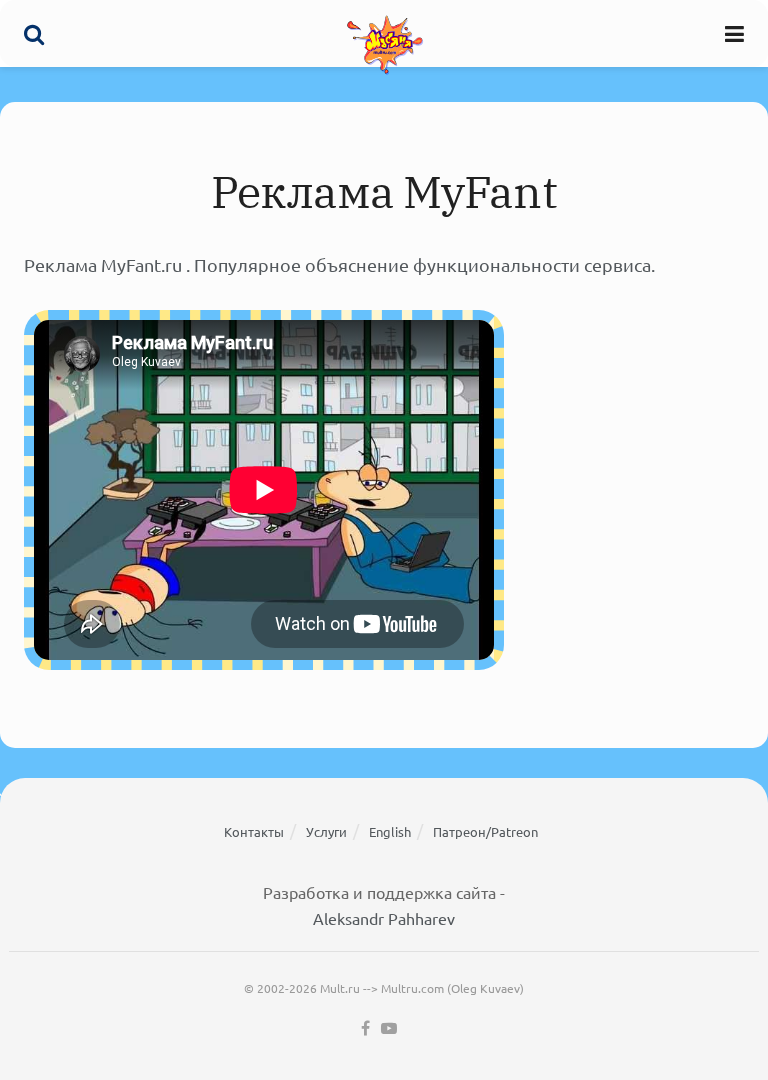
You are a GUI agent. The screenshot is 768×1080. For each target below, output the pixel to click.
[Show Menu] (734, 33)
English (390, 831)
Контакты (254, 831)
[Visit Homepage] (385, 44)
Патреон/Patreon (485, 831)
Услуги (326, 831)
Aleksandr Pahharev (384, 918)
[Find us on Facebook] (365, 1028)
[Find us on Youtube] (389, 1028)
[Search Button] (34, 33)
